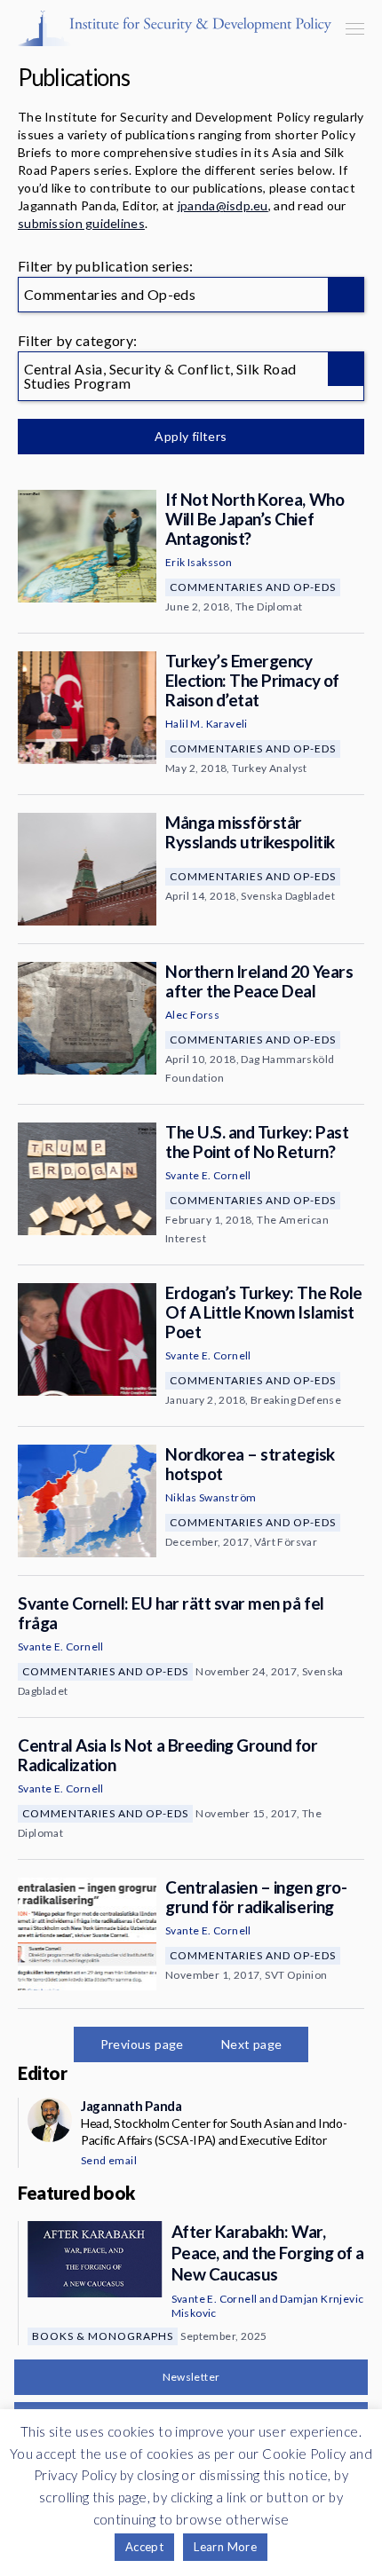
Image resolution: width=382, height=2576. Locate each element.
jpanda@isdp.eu (223, 205)
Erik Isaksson (199, 562)
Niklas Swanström (211, 1497)
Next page (252, 2044)
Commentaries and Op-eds (253, 587)
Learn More (225, 2547)
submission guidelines (81, 223)
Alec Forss (192, 1015)
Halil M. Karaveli (207, 724)
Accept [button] (144, 2547)
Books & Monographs (103, 2336)
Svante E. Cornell (208, 1175)
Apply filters (191, 436)
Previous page (142, 2044)
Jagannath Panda (131, 2106)
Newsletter (191, 2377)
